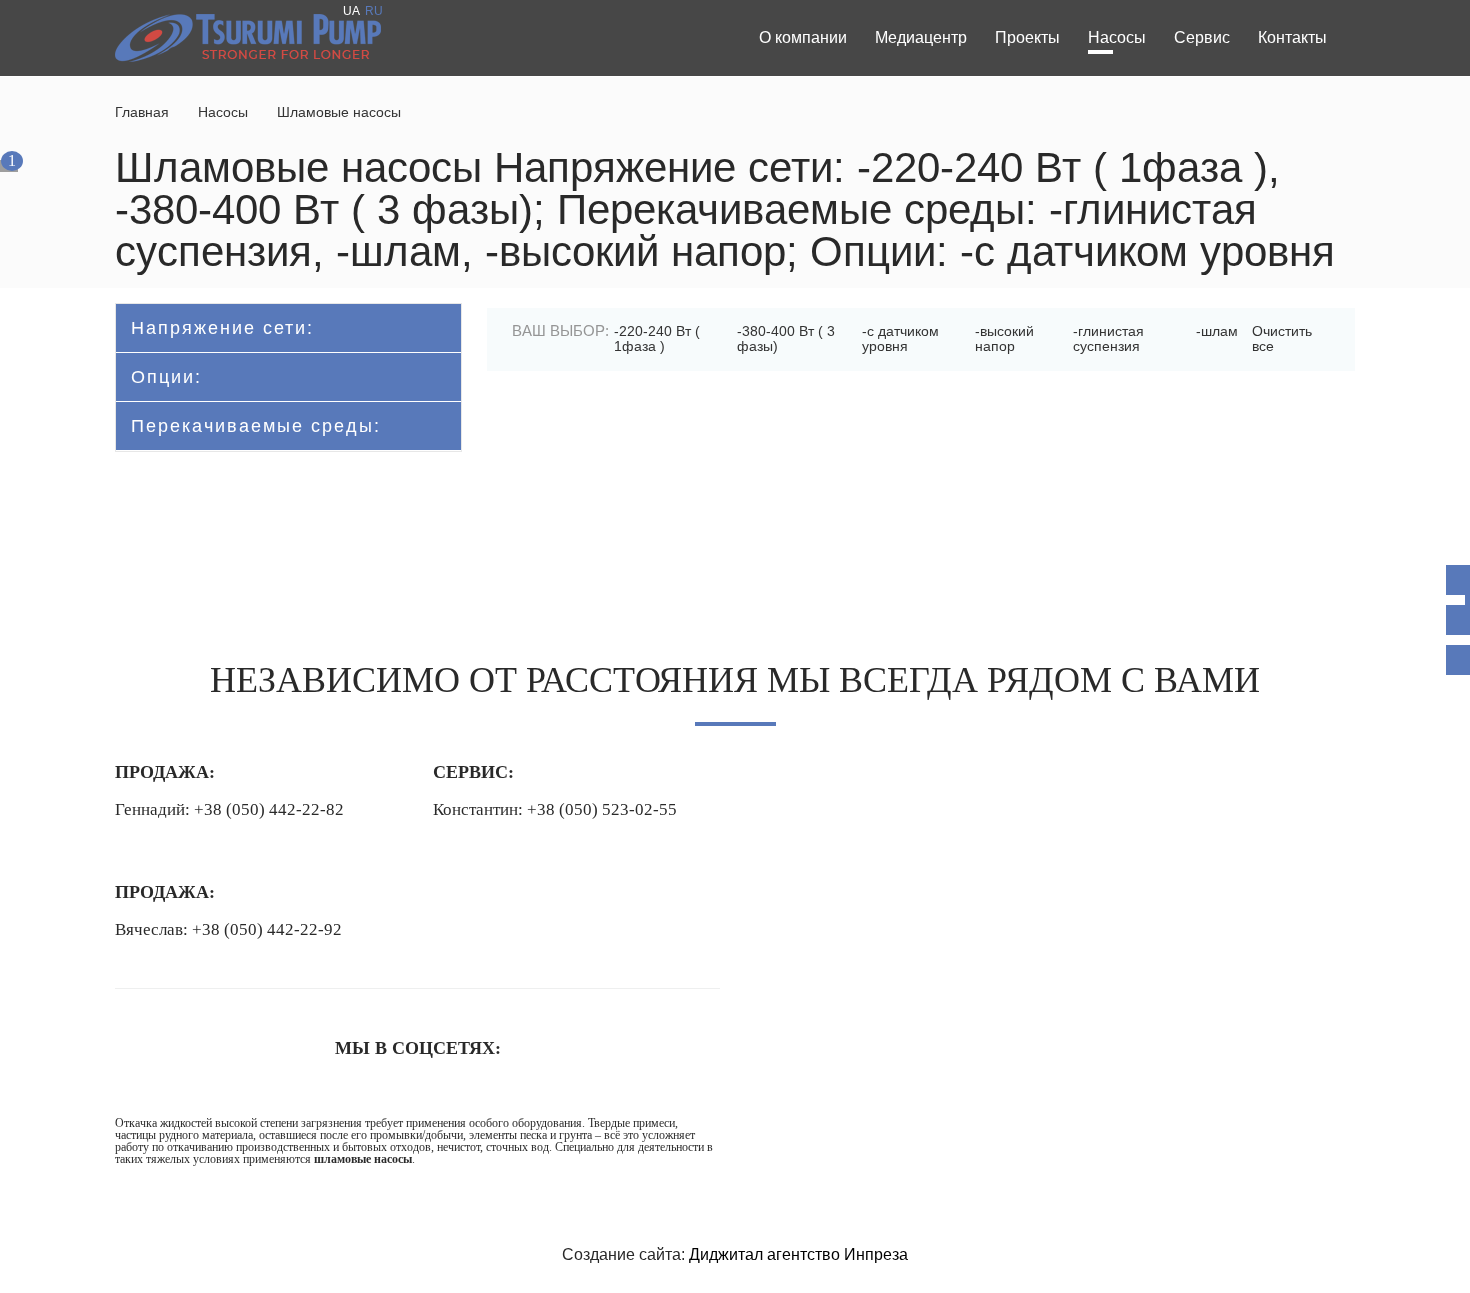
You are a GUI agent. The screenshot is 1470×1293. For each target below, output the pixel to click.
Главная (142, 112)
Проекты (1027, 37)
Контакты (1292, 37)
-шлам (1217, 331)
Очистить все (1282, 338)
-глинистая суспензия (1108, 338)
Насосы (1117, 37)
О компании (803, 37)
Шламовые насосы (339, 112)
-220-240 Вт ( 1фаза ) (657, 338)
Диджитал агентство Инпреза (798, 1254)
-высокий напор (1004, 338)
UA (351, 11)
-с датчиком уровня (900, 338)
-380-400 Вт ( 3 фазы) (786, 338)
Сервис (1202, 37)
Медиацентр (921, 37)
